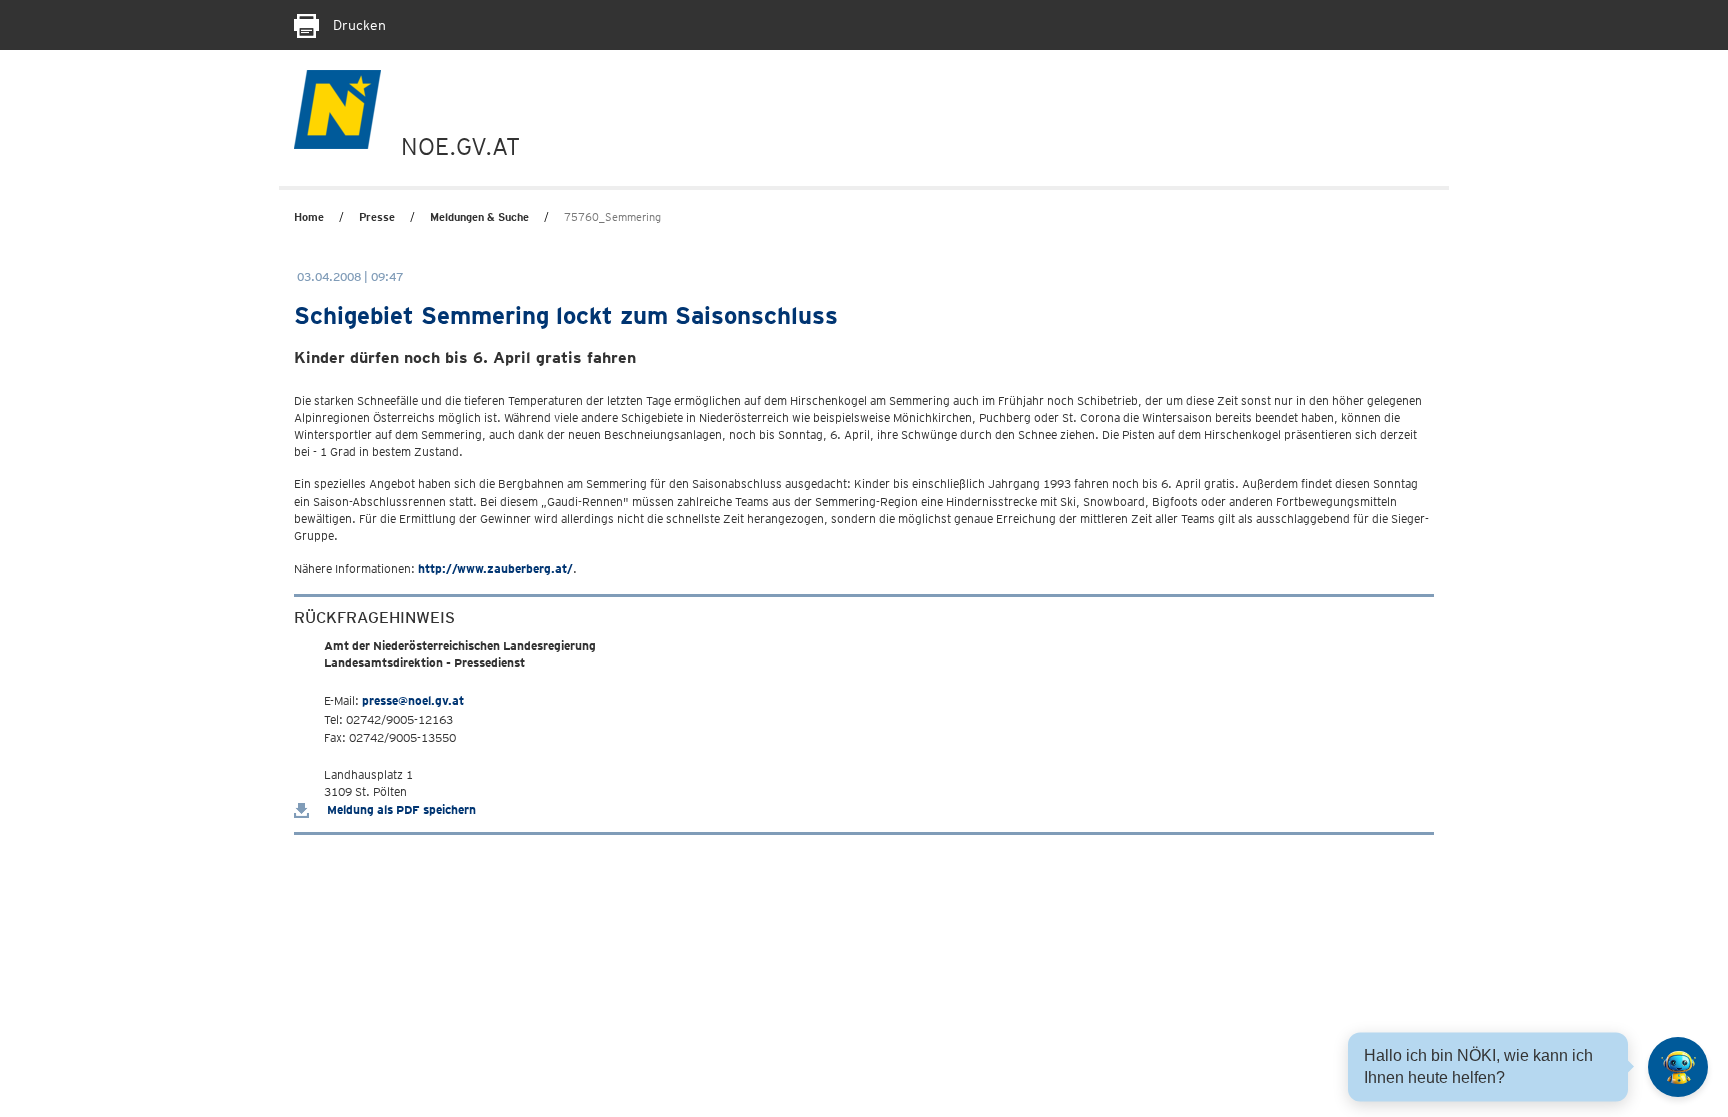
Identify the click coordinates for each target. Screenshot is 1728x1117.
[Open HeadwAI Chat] (1678, 1067)
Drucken (357, 25)
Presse (377, 217)
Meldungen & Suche (479, 217)
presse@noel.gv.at (413, 700)
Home (309, 217)
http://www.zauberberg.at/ (495, 568)
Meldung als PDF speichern (400, 809)
